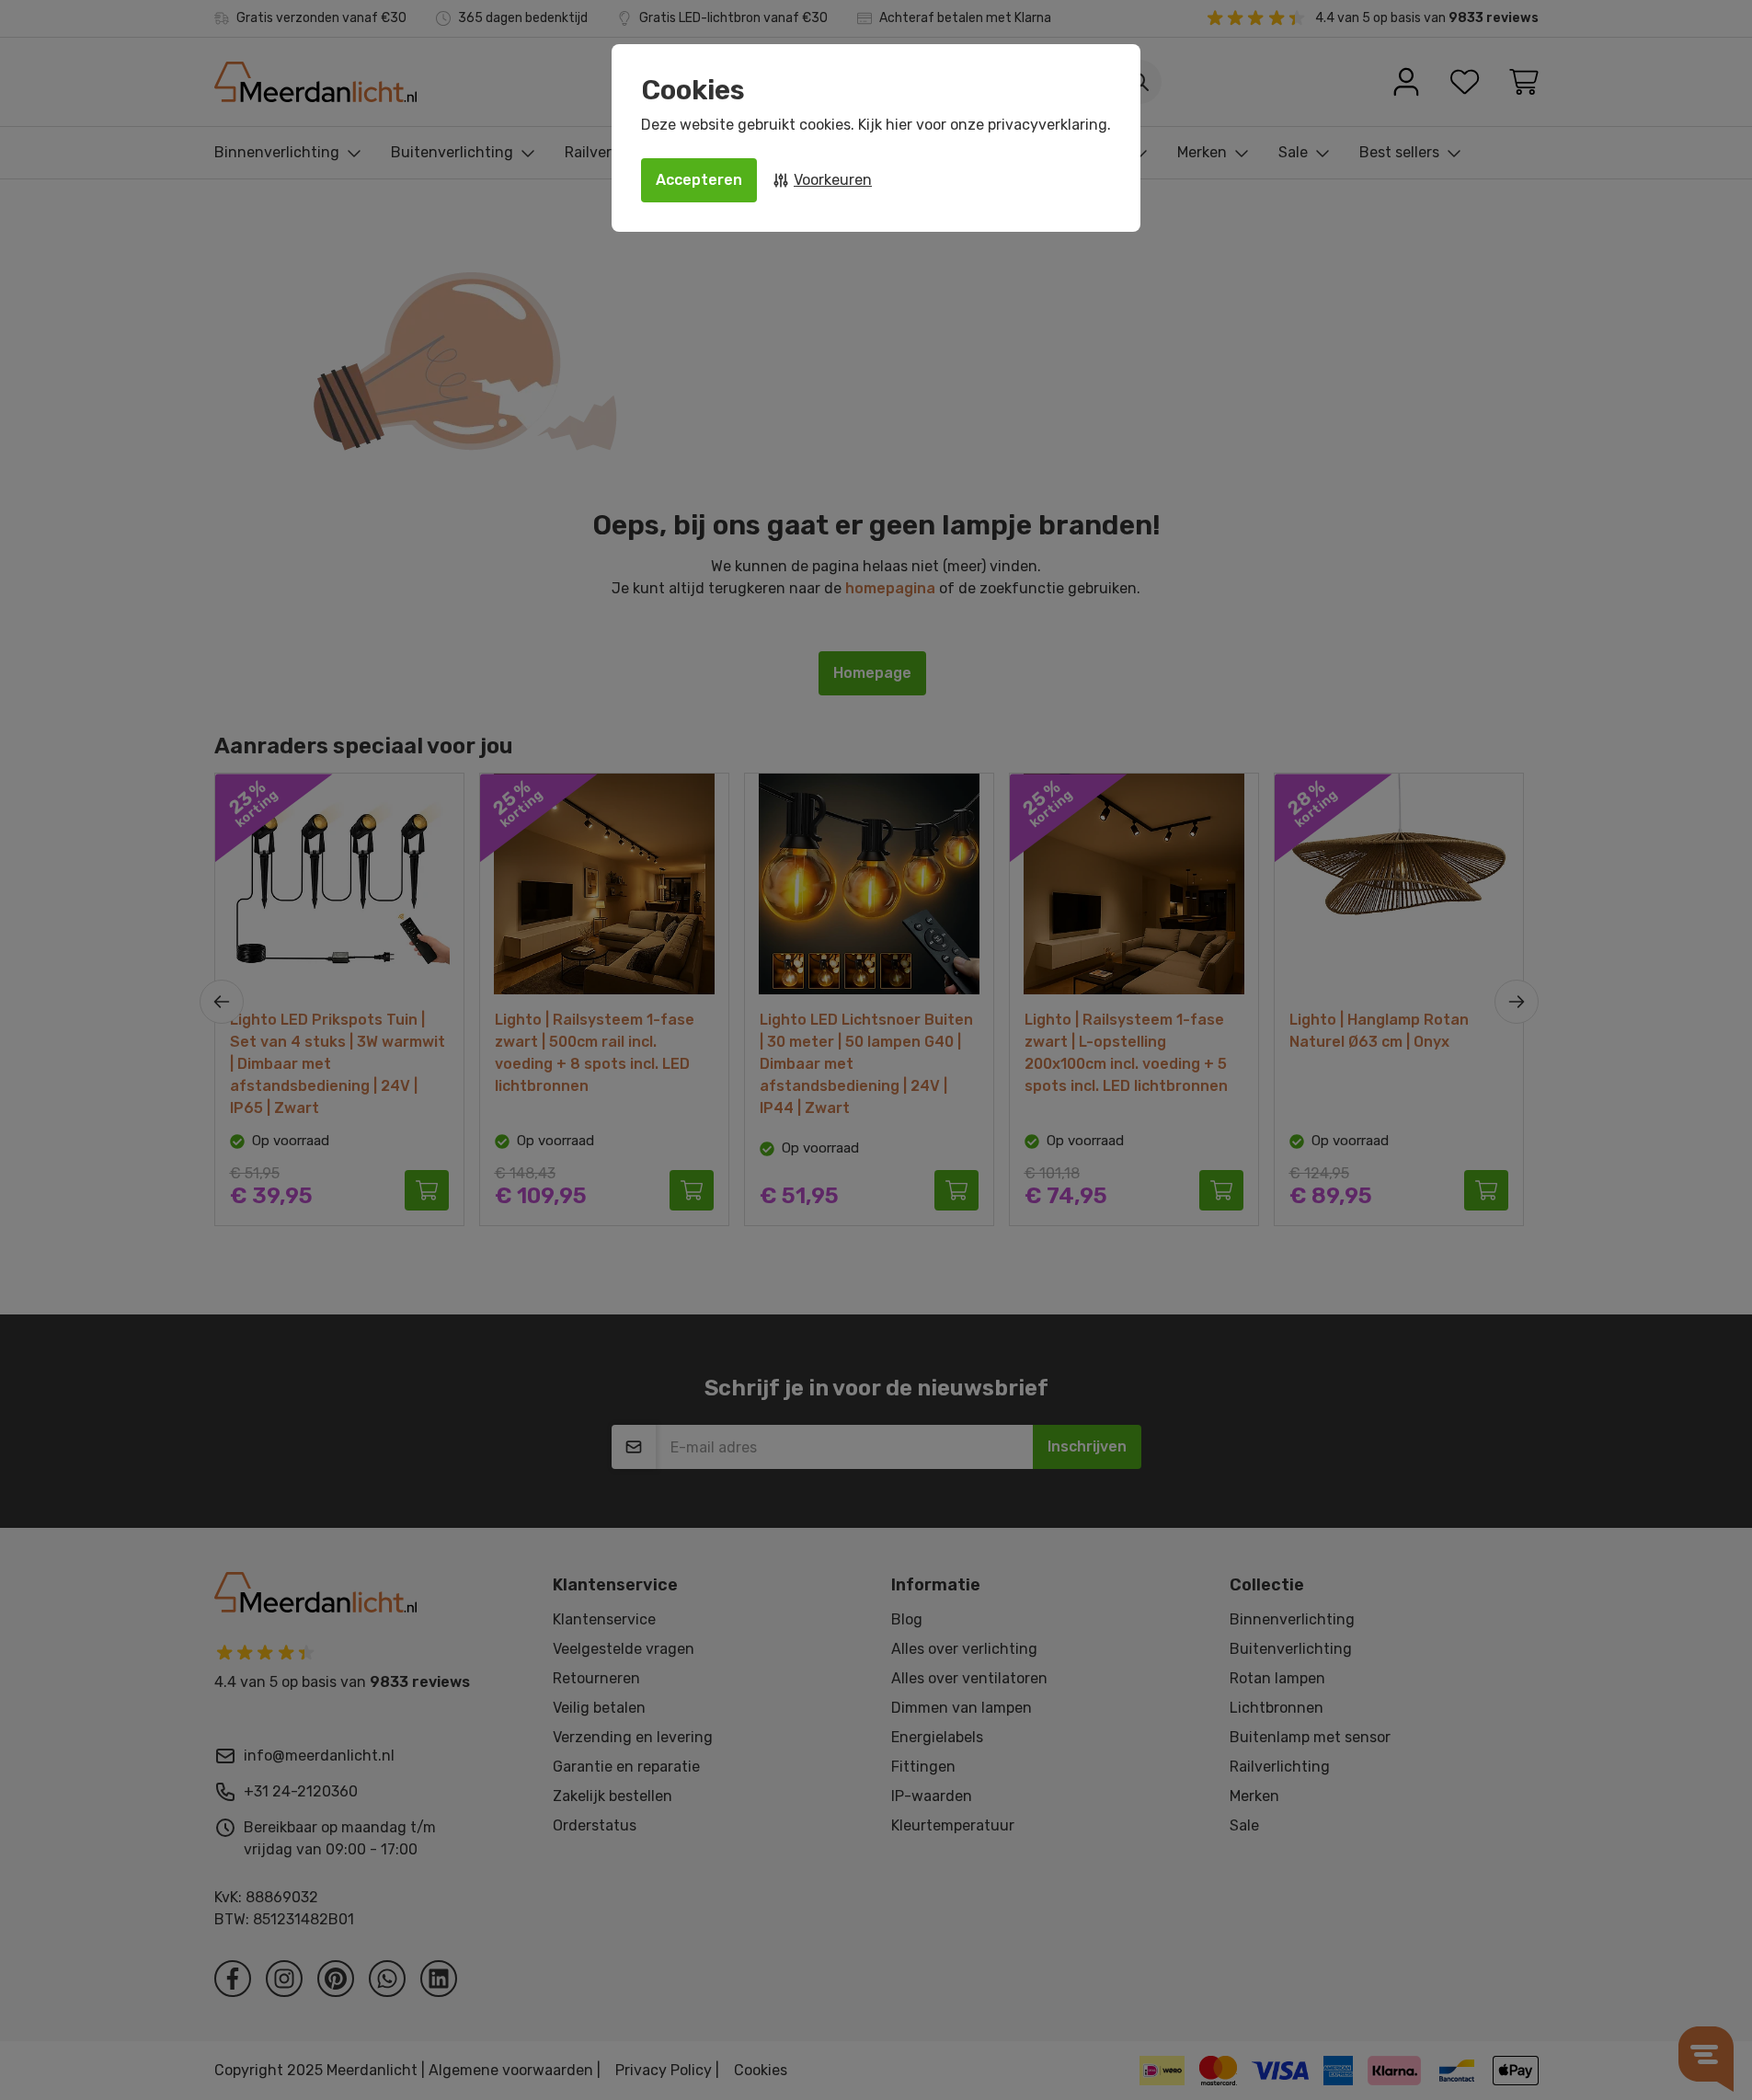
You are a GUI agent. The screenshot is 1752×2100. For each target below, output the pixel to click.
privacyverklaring (1048, 125)
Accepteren (699, 180)
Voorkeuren (833, 180)
